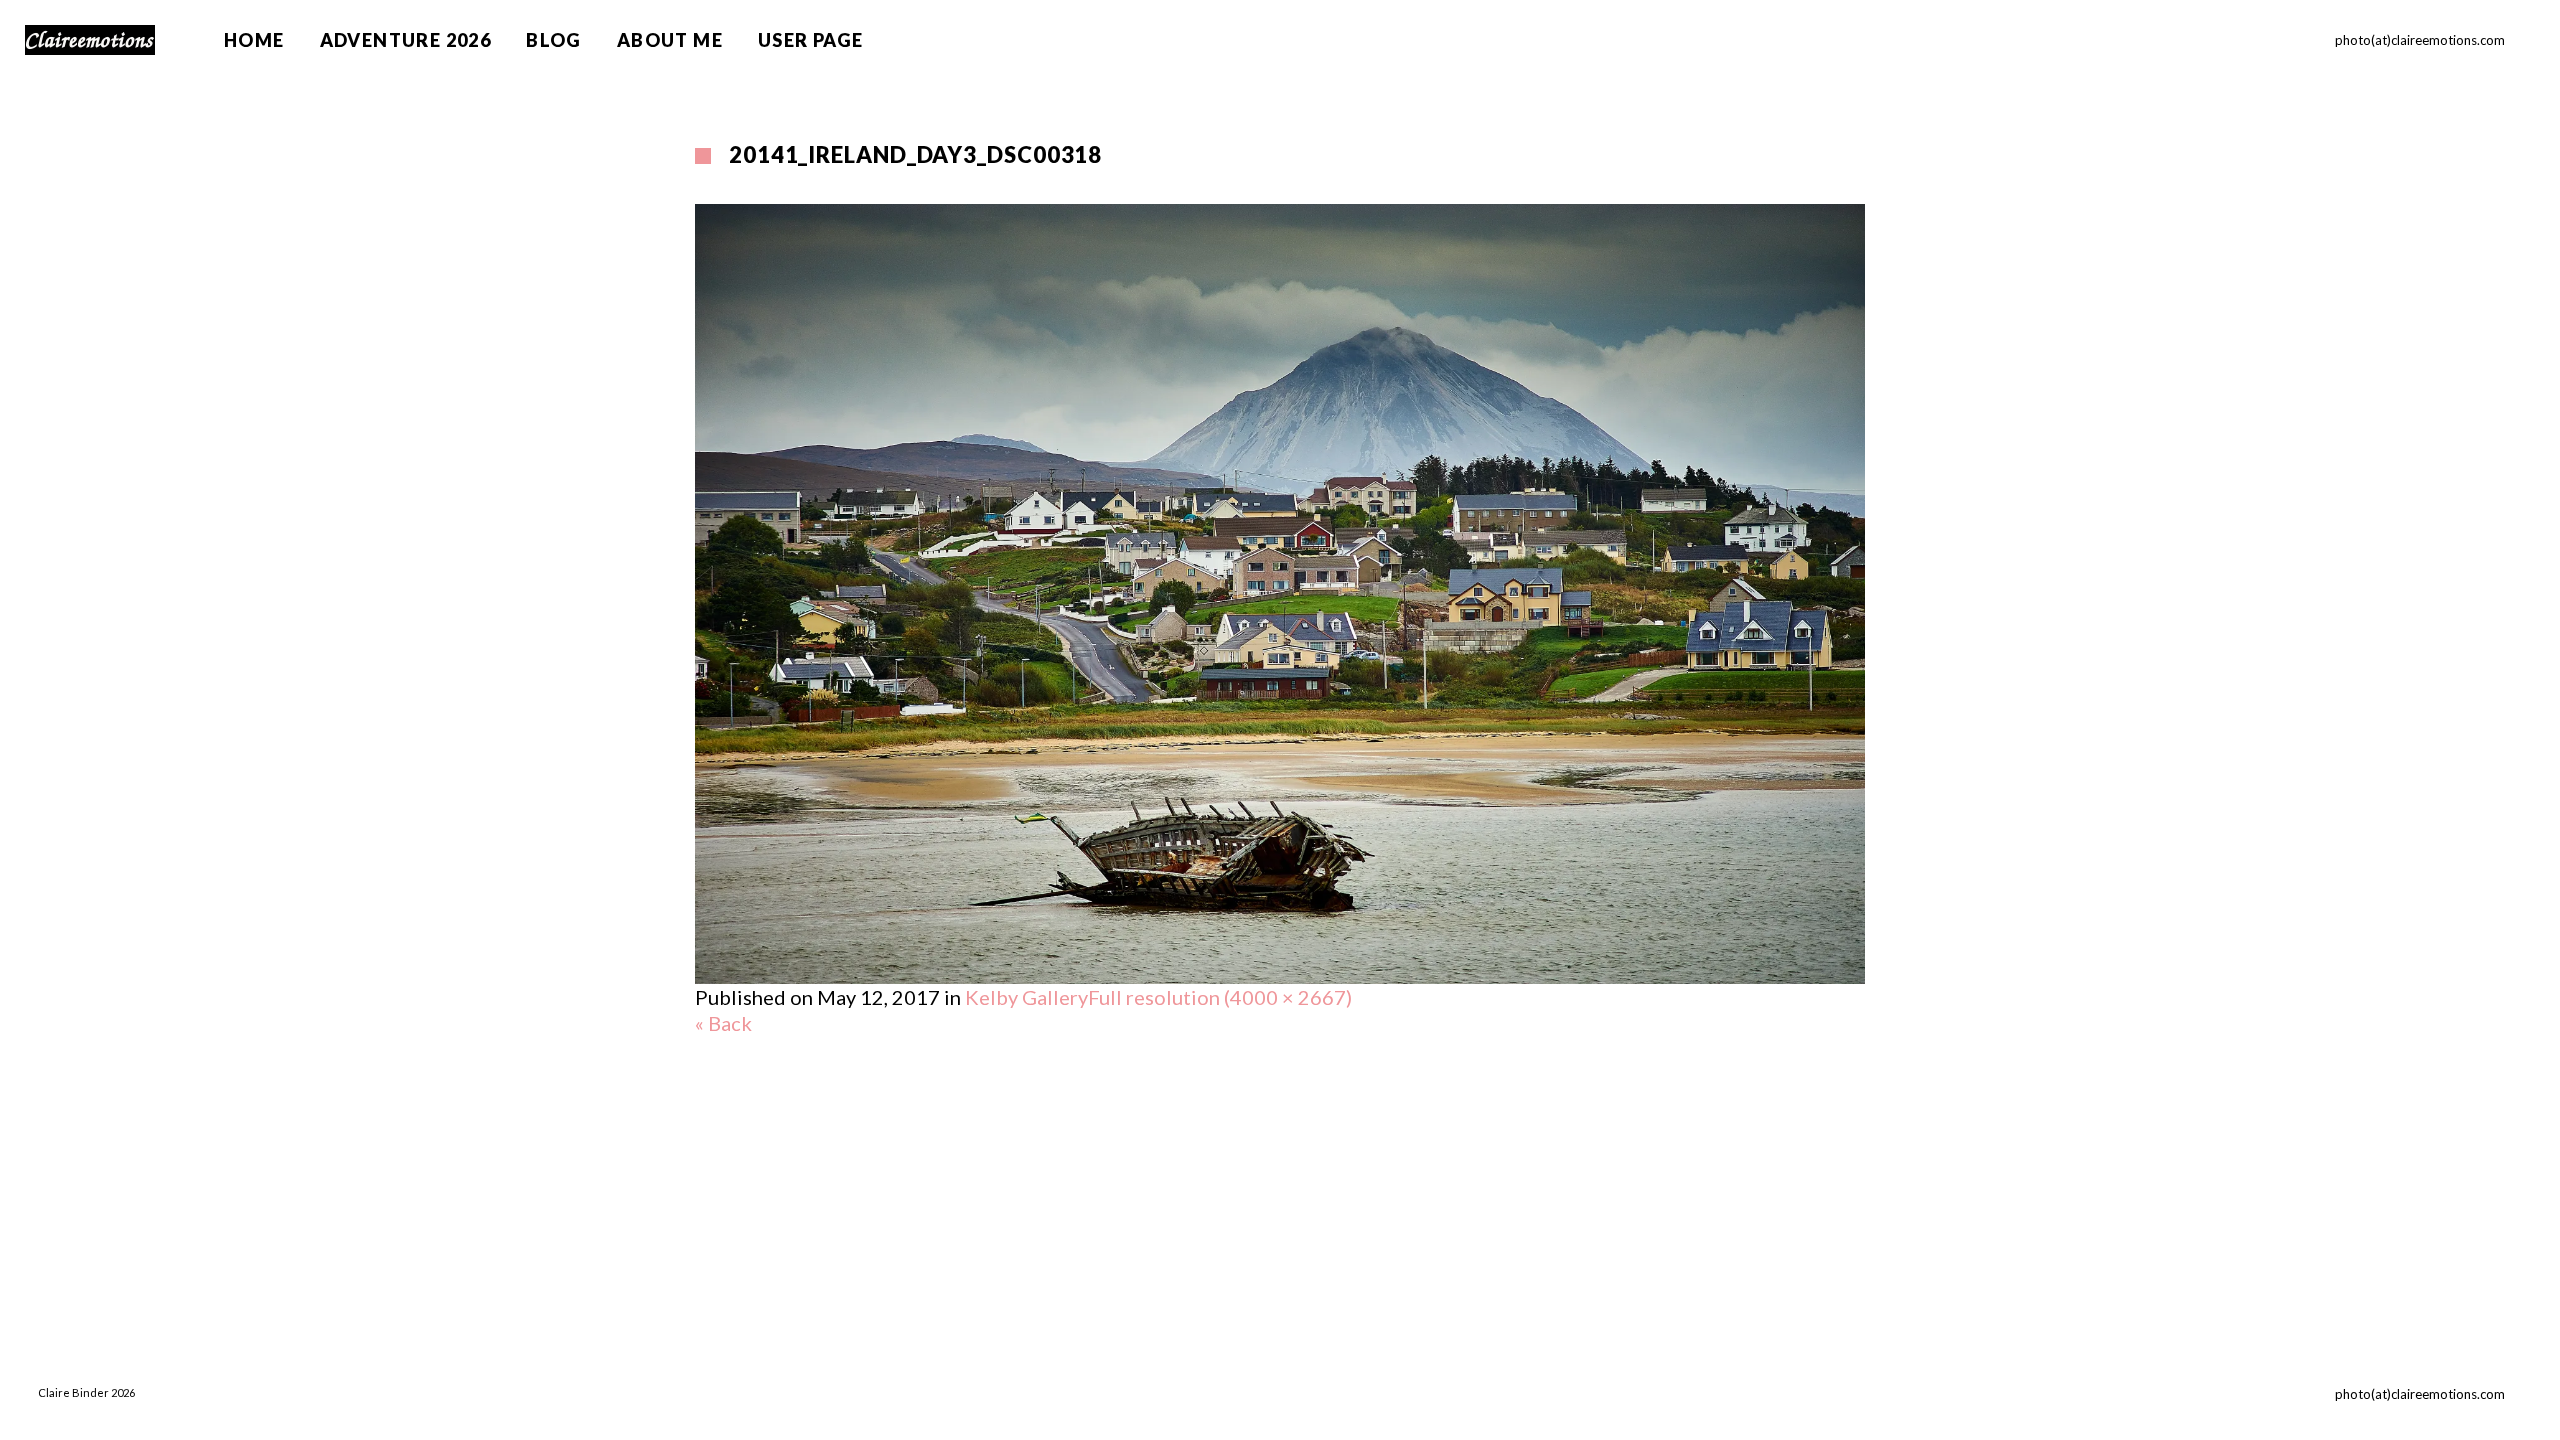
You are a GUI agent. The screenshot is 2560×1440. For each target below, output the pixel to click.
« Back (723, 1023)
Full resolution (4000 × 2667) (1220, 997)
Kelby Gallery (1026, 997)
